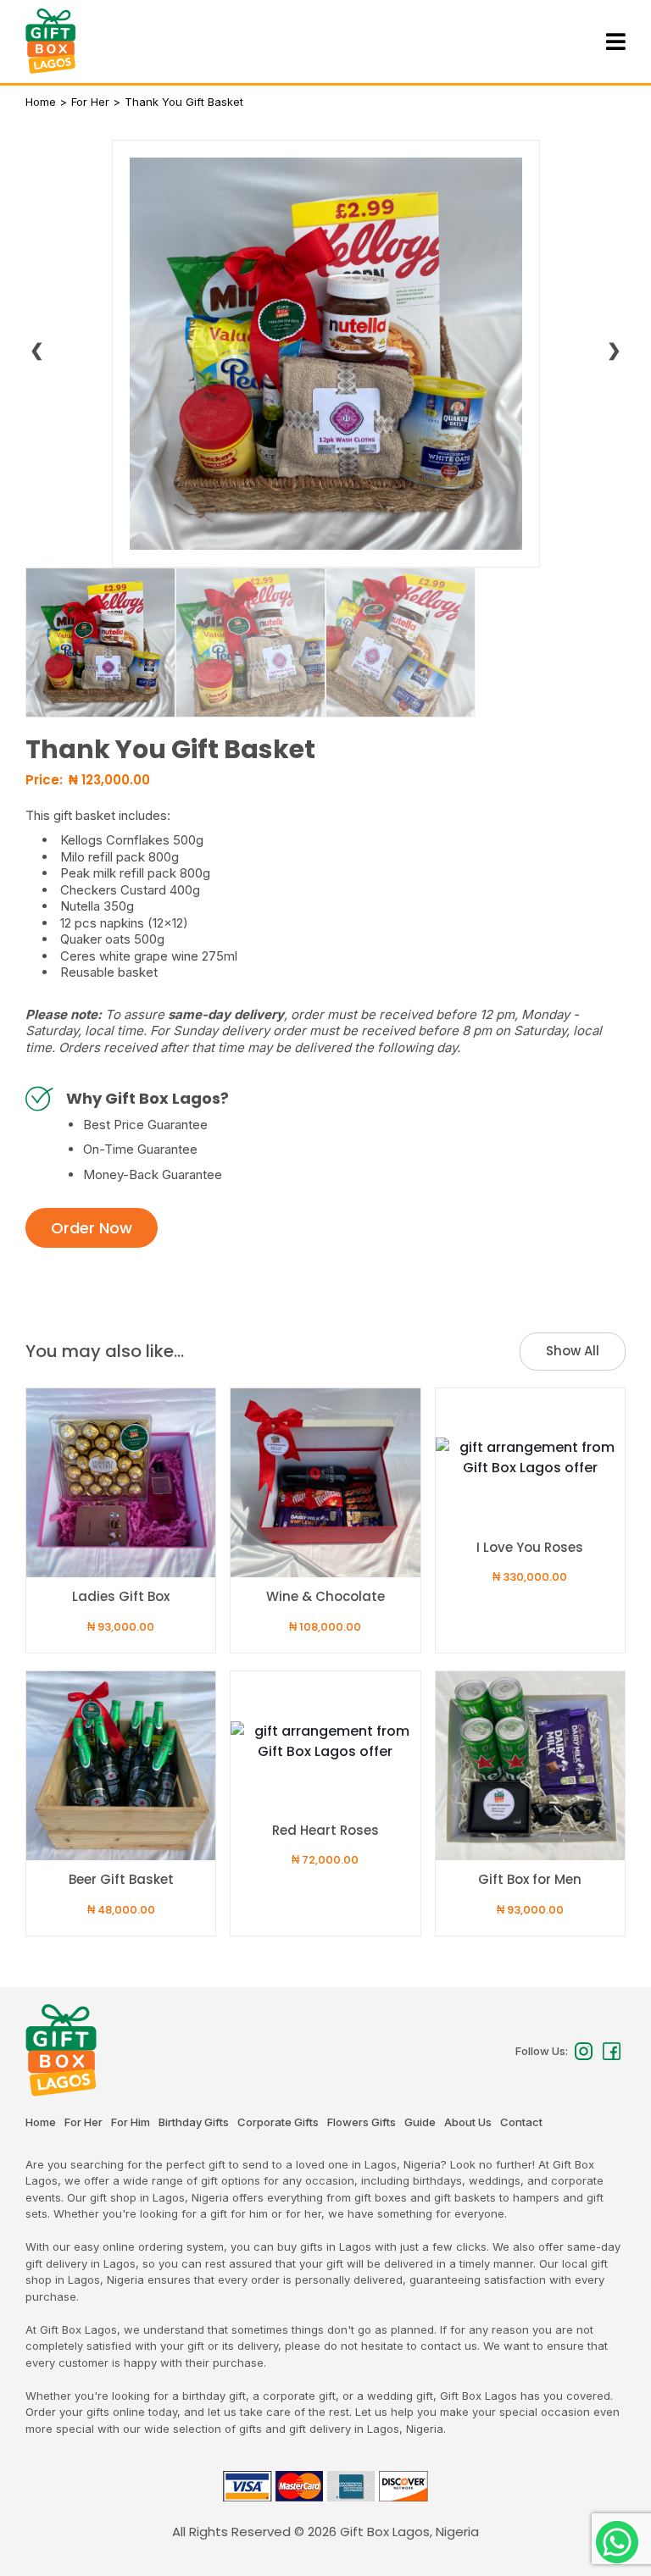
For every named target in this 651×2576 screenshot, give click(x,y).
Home (41, 102)
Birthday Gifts (194, 2122)
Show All (573, 1351)
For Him (131, 2122)
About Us (468, 2122)
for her (90, 102)
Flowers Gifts (362, 2122)
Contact (521, 2122)
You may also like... (105, 1351)
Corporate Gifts (278, 2122)
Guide (420, 2122)
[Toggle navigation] (614, 42)
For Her (83, 2122)
